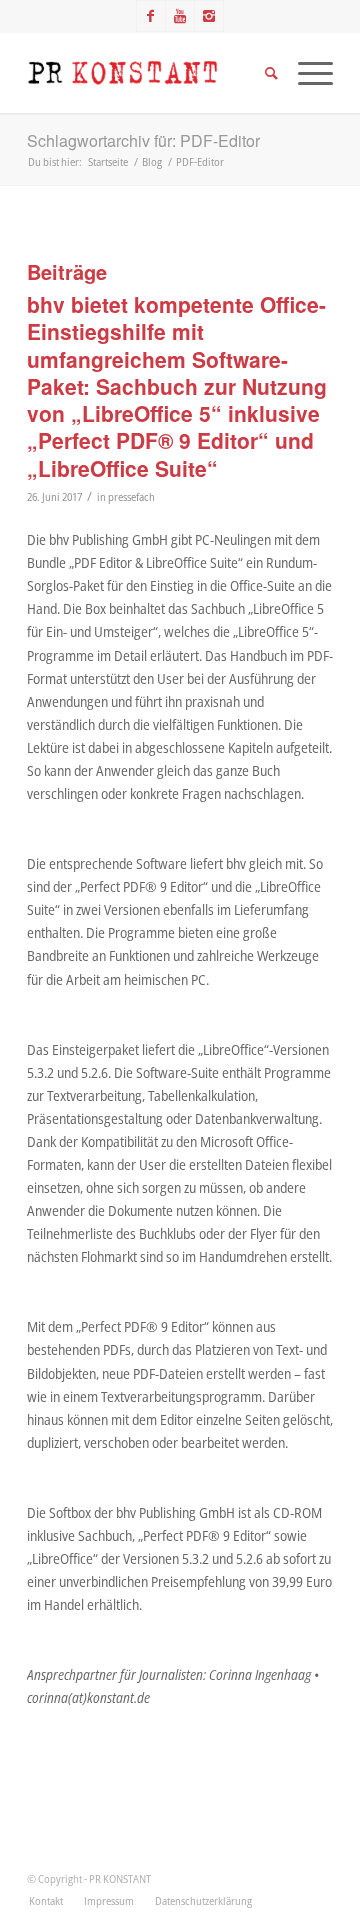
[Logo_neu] (149, 73)
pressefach (131, 496)
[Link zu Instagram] (209, 16)
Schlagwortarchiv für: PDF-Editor (143, 140)
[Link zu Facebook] (151, 16)
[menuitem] (46, 1901)
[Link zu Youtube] (180, 16)
